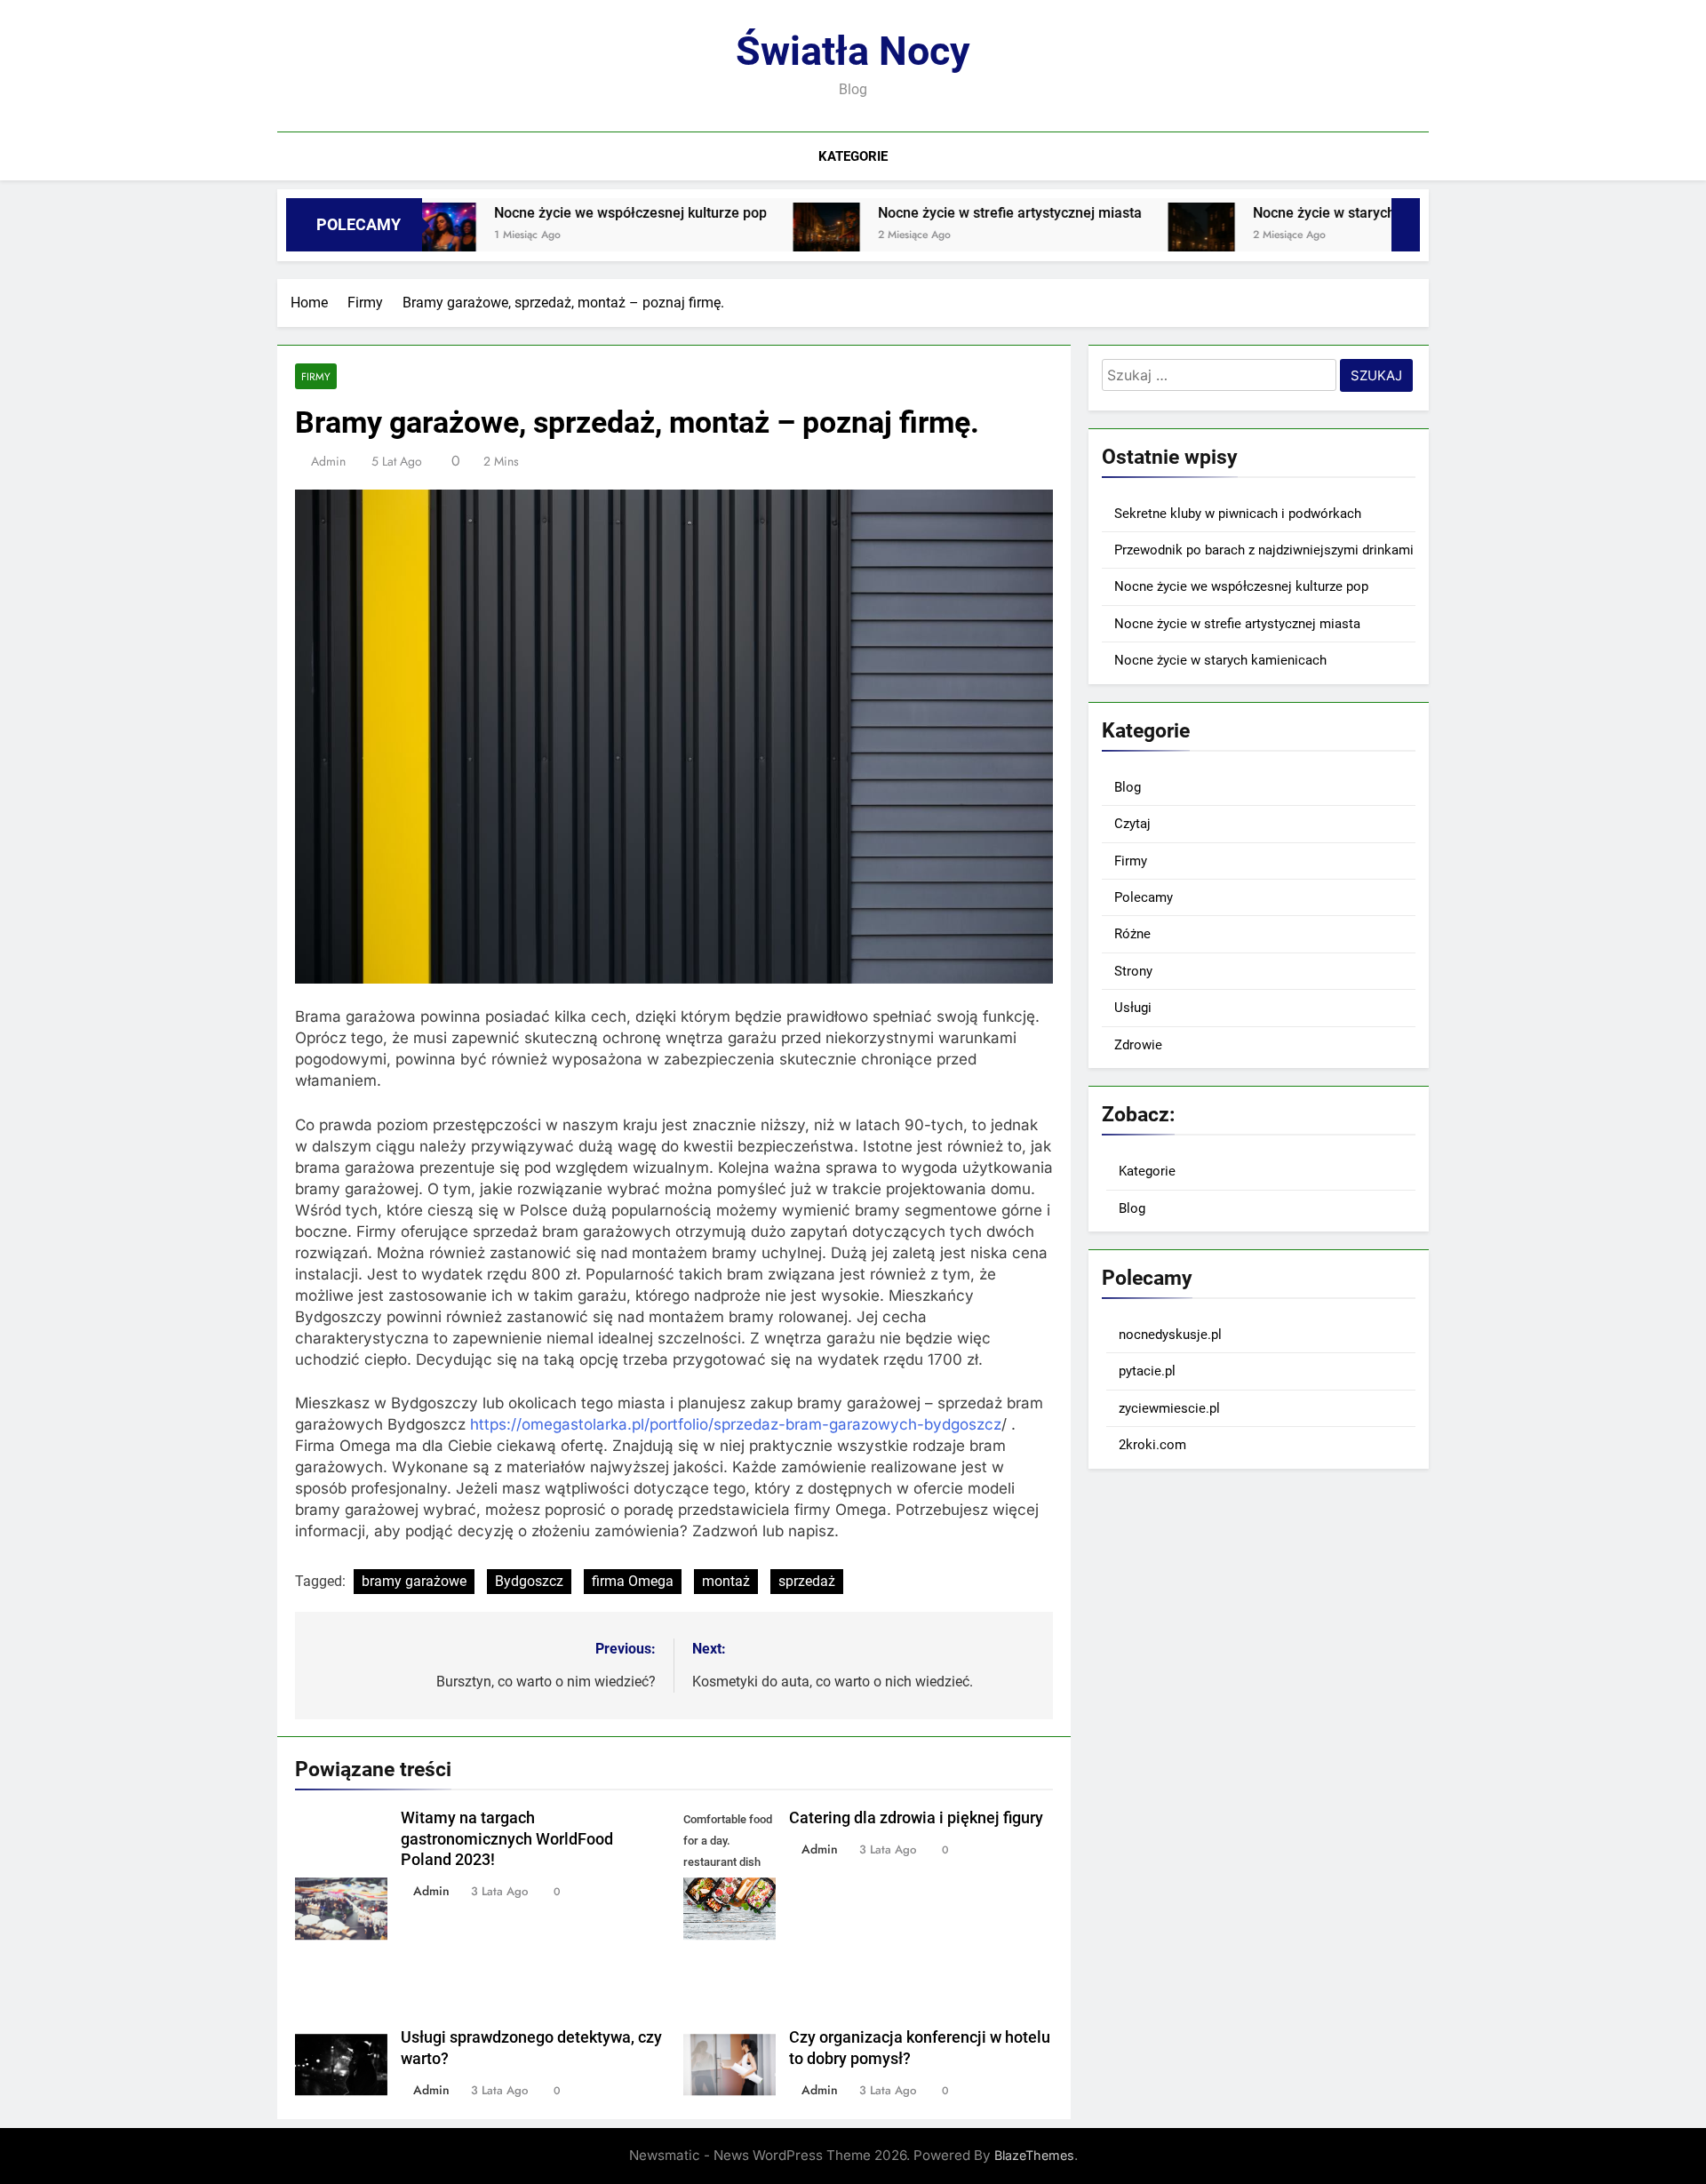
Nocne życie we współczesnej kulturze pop (543, 213)
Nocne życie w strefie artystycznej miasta (923, 213)
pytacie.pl (1147, 1371)
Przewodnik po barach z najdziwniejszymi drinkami (1264, 550)
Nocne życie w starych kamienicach (1279, 213)
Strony (1133, 971)
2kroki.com (1152, 1445)
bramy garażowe (414, 1581)
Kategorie (853, 156)
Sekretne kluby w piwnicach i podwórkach (1238, 514)
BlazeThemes (1034, 2155)
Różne (1132, 934)
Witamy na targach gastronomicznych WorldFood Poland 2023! (507, 1839)
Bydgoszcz (529, 1581)
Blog (1128, 787)
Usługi (1133, 1008)
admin (328, 461)
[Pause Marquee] (1406, 225)
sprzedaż (807, 1581)
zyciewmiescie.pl (1169, 1408)
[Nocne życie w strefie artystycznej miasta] (740, 236)
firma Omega (633, 1581)
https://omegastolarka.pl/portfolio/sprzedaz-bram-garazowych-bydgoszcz (736, 1424)
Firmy (316, 376)
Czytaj (1132, 824)
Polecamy (1144, 897)
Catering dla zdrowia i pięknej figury (916, 1818)
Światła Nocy (853, 51)
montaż (726, 1581)
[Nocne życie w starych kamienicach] (1115, 236)
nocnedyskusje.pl (1170, 1335)
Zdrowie (1138, 1045)
